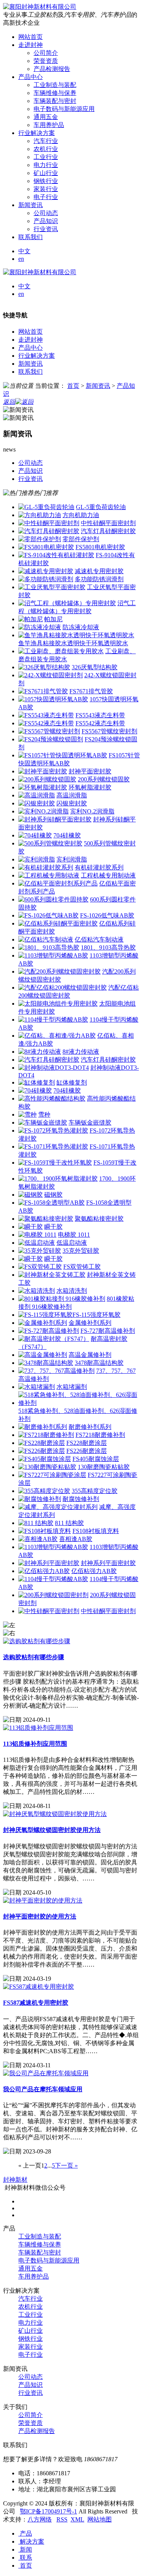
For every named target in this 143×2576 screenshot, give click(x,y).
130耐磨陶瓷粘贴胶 (104, 1467)
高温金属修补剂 (90, 1355)
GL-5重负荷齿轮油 (101, 507)
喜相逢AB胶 (76, 1539)
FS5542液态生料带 (100, 723)
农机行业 (46, 149)
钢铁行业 (46, 181)
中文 (24, 251)
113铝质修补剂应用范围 (35, 1744)
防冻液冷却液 (81, 627)
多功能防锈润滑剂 (99, 579)
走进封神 (31, 340)
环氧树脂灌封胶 (90, 787)
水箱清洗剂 (72, 1291)
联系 (25, 2558)
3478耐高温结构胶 (99, 1363)
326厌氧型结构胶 (95, 667)
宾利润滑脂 (72, 859)
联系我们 (31, 372)
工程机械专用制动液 (108, 875)
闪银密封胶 (72, 803)
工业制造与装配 (55, 85)
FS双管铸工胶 (82, 1267)
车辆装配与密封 (55, 101)
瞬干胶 (53, 1227)
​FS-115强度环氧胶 (96, 1315)
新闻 (25, 2549)
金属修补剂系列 (90, 1323)
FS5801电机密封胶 (100, 547)
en (21, 259)
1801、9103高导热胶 (108, 947)
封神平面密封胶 (90, 771)
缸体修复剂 (72, 1082)
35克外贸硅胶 (81, 1251)
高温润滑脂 (72, 795)
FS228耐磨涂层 (87, 1443)
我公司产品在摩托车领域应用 (43, 2089)
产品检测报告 (52, 69)
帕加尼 (53, 619)
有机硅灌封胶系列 (99, 867)
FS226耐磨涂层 (87, 1451)
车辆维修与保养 (55, 93)
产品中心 (31, 348)
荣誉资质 (46, 61)
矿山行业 (46, 173)
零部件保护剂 (81, 539)
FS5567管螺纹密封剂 (109, 731)
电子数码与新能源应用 (64, 109)
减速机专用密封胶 (99, 571)
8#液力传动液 (81, 1052)
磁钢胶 (53, 1195)
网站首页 (31, 332)
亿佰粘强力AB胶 (94, 1571)
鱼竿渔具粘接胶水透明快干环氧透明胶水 (73, 643)
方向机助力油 (81, 515)
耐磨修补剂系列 (90, 1427)
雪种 (44, 1114)
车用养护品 (49, 125)
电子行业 (46, 197)
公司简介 (46, 53)
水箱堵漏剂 (72, 1387)
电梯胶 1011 (74, 1235)
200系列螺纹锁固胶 (104, 779)
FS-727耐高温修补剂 (108, 1331)
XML (77, 2519)
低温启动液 (72, 1243)
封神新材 (15, 2180)
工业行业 (46, 157)
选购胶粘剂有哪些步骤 (34, 1657)
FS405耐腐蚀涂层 (96, 1459)
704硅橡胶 (67, 835)
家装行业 (46, 189)
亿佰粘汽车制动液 (99, 939)
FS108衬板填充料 (96, 1531)
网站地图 (100, 2519)
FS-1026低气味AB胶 (107, 915)
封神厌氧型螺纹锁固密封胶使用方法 (52, 1830)
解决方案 (31, 2541)
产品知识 (46, 221)
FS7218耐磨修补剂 (100, 1435)
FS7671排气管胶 (91, 691)
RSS (62, 2519)
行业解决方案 (37, 356)
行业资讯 (46, 229)
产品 (25, 2533)
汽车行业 (46, 141)
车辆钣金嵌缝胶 (90, 1122)
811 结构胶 (69, 1523)
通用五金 (46, 117)
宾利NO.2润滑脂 (92, 811)
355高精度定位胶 (95, 1491)
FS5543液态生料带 (100, 715)
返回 (9, 402)
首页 (73, 386)
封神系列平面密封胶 (108, 1563)
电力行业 (46, 165)
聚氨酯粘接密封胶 (99, 1219)
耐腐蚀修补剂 (81, 1499)
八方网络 (40, 2519)
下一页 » (66, 2165)
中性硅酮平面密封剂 (108, 523)
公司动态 (46, 213)
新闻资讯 (31, 364)
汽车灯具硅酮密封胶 (108, 531)
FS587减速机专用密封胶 (36, 2003)
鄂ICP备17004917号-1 (48, 2511)
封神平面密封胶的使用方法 (40, 1916)
